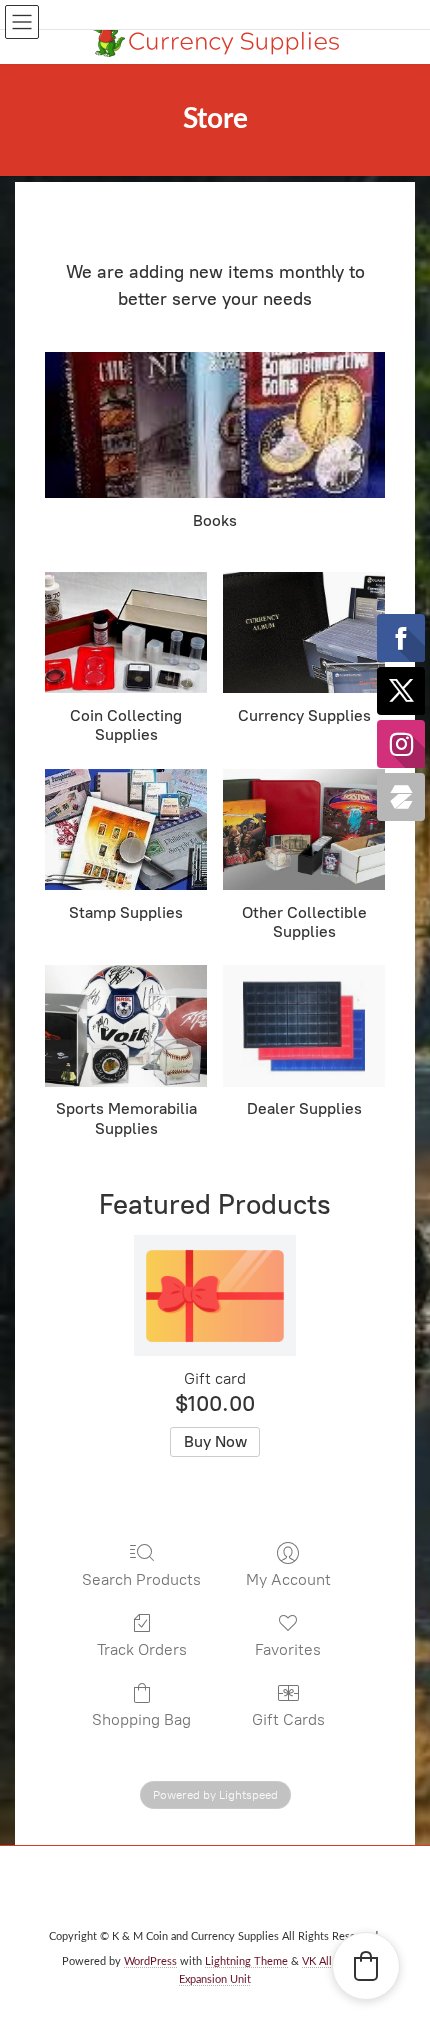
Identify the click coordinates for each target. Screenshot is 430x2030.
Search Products (141, 1579)
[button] (366, 1966)
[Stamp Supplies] (126, 829)
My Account (288, 1579)
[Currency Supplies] (304, 632)
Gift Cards (288, 1719)
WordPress (150, 1961)
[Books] (215, 425)
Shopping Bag (141, 1719)
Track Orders (142, 1649)
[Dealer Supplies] (304, 1025)
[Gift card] (215, 1295)
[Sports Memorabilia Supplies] (126, 1025)
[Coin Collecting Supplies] (126, 632)
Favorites (288, 1649)
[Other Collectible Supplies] (304, 829)
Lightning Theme (246, 1961)
